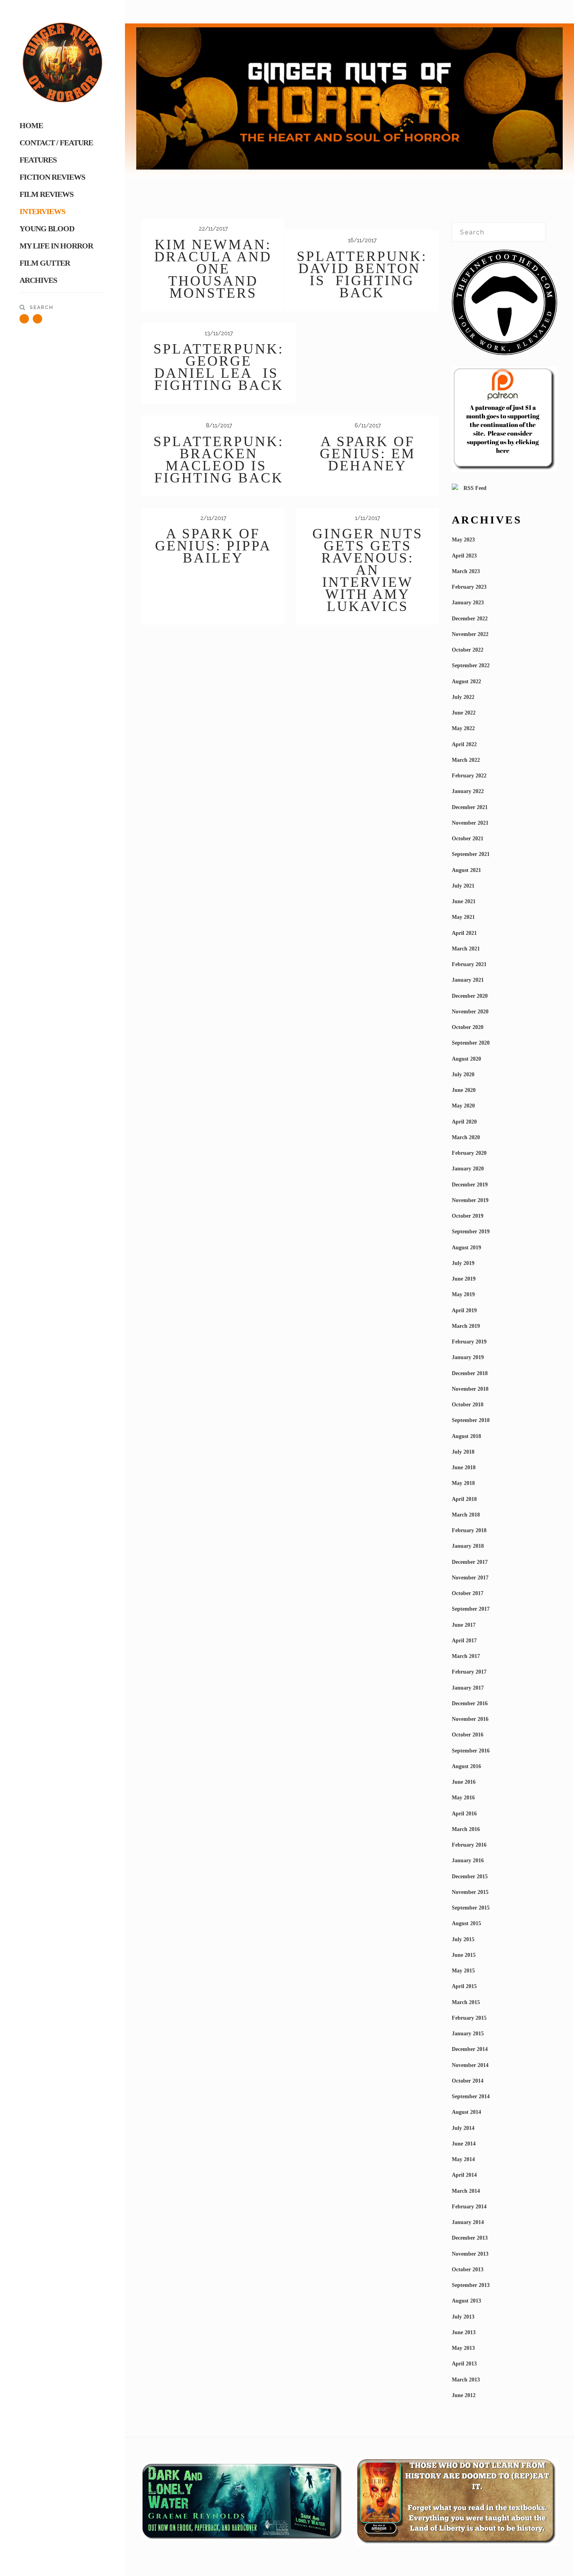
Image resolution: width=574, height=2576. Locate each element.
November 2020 (470, 1012)
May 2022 (463, 728)
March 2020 (466, 1137)
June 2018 (464, 1468)
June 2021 (464, 901)
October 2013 (468, 2270)
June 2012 (464, 2395)
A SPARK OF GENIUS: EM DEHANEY (368, 454)
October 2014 (468, 2081)
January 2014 (468, 2222)
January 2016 (468, 1861)
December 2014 (470, 2049)
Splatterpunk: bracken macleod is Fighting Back (219, 460)
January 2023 (468, 603)
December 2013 (470, 2238)
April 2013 (464, 2364)
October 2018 (468, 1405)
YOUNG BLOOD (47, 229)
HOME (31, 125)
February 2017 (469, 1672)
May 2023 (463, 540)
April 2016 (464, 1814)
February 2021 (469, 964)
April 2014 (464, 2175)
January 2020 (468, 1169)
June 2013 (464, 2332)
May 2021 (463, 917)
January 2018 (468, 1546)
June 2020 (464, 1090)
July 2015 (463, 1939)
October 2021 (468, 839)
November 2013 (470, 2254)
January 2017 (468, 1688)
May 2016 (463, 1798)
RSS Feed (474, 488)
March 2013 (466, 2380)
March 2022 (466, 760)
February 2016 (469, 1845)
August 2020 (466, 1059)
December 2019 (470, 1185)
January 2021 (468, 980)
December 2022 (470, 619)
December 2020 (470, 996)
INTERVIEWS (42, 211)
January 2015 (468, 2034)
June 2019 (464, 1279)
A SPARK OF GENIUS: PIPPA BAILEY (213, 546)
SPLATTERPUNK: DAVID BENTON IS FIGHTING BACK (362, 274)
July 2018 (463, 1452)
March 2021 (466, 949)
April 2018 (464, 1499)
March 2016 (466, 1829)
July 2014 (463, 2128)
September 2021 (471, 854)
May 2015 (463, 1971)
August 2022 (466, 682)
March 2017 (466, 1656)
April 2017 (464, 1641)
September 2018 (471, 1420)
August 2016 (466, 1766)
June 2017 (464, 1625)
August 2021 (466, 870)
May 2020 (463, 1106)
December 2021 (470, 807)
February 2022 (469, 776)
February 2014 (469, 2207)
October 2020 (468, 1027)
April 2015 (464, 1986)
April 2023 (464, 556)
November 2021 (470, 823)
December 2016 (470, 1703)
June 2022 (464, 713)
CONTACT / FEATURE (56, 143)
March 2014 (466, 2191)
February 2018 (469, 1530)
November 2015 (470, 1892)
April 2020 (464, 1122)
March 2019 (466, 1326)
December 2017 (470, 1562)
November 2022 (470, 634)
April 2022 (464, 744)
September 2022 (471, 665)
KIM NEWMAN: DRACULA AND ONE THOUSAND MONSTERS (213, 269)
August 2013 (466, 2301)
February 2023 (469, 587)
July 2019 (463, 1263)
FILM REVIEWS (46, 194)
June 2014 (464, 2144)
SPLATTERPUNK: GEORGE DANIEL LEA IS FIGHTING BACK (219, 367)
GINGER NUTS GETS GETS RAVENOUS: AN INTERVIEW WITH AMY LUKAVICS (368, 570)
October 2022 (468, 650)
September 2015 (471, 1908)
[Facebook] (37, 319)
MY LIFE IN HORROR (56, 246)
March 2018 (466, 1515)
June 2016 (464, 1782)
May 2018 (463, 1483)
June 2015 (464, 1955)
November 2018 (470, 1389)
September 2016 (471, 1751)
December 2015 (470, 1877)
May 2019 (463, 1294)
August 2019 (466, 1248)
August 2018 (466, 1436)
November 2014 (470, 2065)
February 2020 (469, 1153)
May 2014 (463, 2159)
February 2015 (469, 2018)
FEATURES (38, 160)
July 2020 (463, 1075)
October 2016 (468, 1735)
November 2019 (470, 1200)
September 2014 (471, 2096)
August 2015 (466, 1923)
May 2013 (463, 2348)
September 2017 (471, 1609)
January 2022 (468, 791)
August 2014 (466, 2112)
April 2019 (464, 1310)
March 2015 (466, 2002)
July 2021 (463, 886)
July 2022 (463, 697)
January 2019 (468, 1357)
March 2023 (466, 571)
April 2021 (464, 933)
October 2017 (468, 1593)
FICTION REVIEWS (52, 177)
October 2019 (468, 1216)
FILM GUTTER (45, 263)
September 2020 (471, 1043)
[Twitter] (24, 319)
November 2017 (470, 1578)
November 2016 (470, 1719)
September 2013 (471, 2285)
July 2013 (463, 2317)
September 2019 (471, 1232)
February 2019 (469, 1342)
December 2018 (470, 1373)
